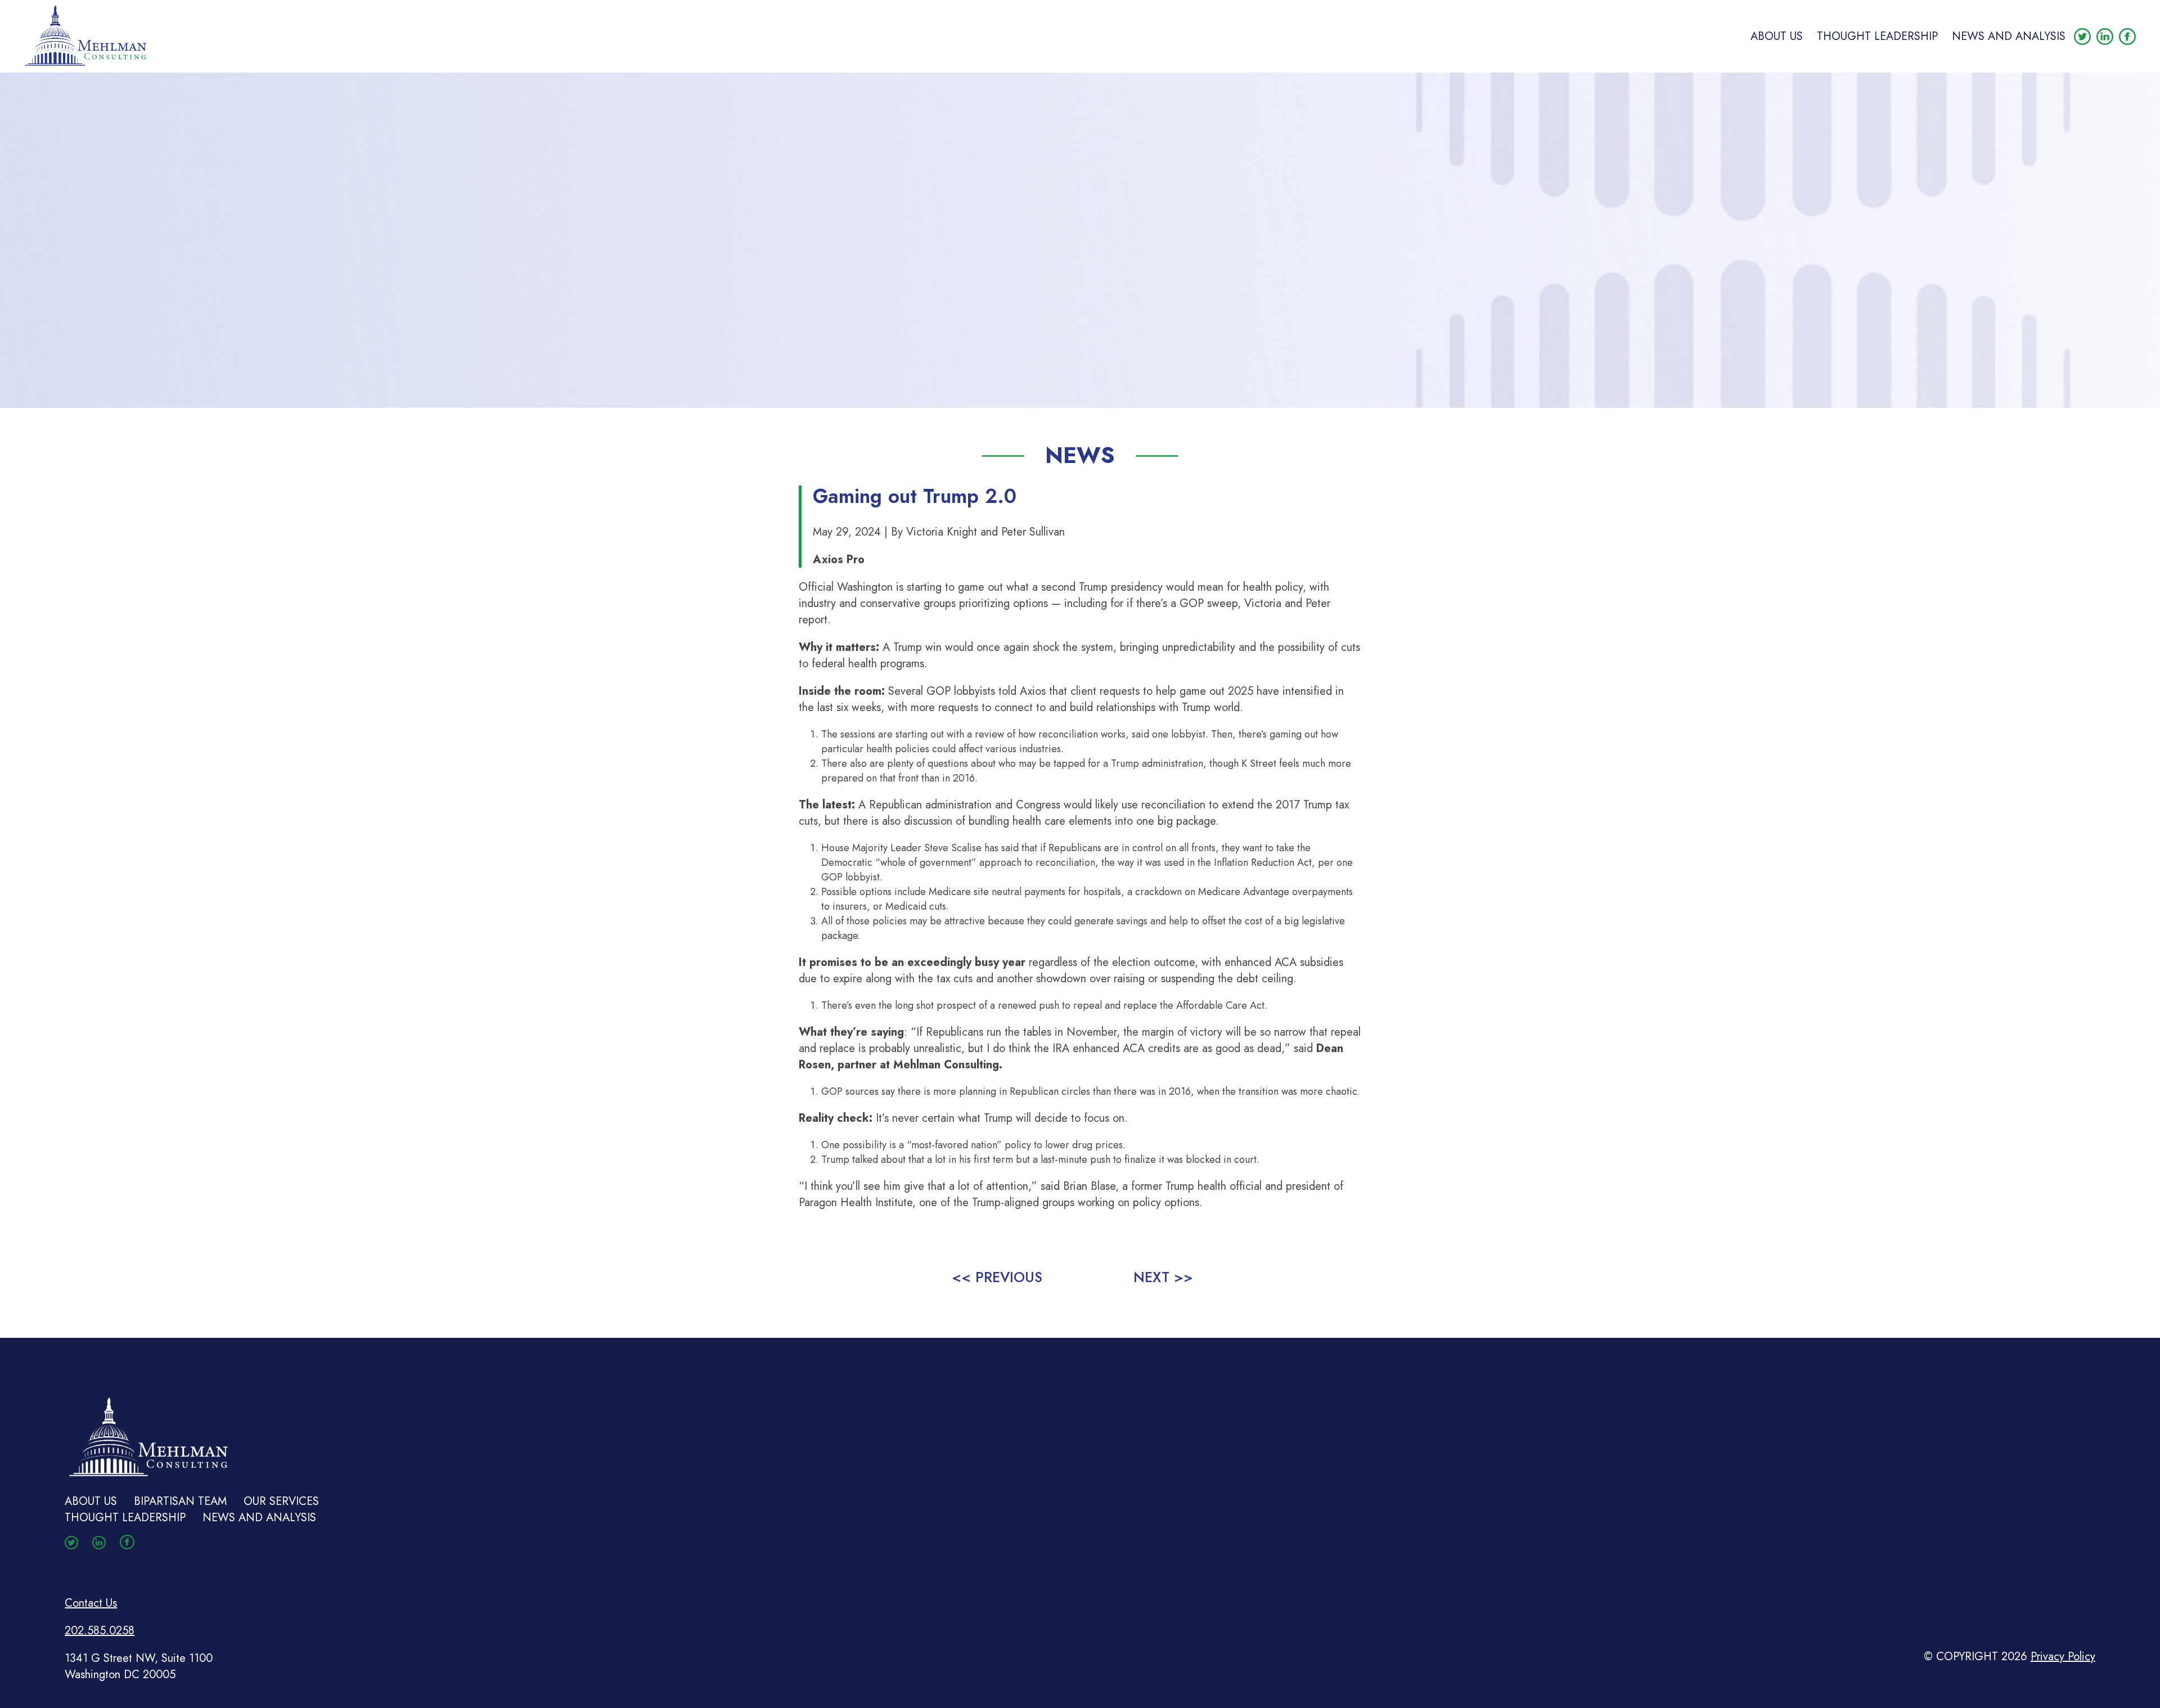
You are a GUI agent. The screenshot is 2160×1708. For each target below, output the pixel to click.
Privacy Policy (2063, 1657)
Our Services (281, 1501)
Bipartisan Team (180, 1501)
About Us (1777, 36)
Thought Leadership (1877, 36)
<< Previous (997, 1277)
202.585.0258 (100, 1631)
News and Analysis (2009, 36)
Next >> (1163, 1277)
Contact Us (91, 1603)
